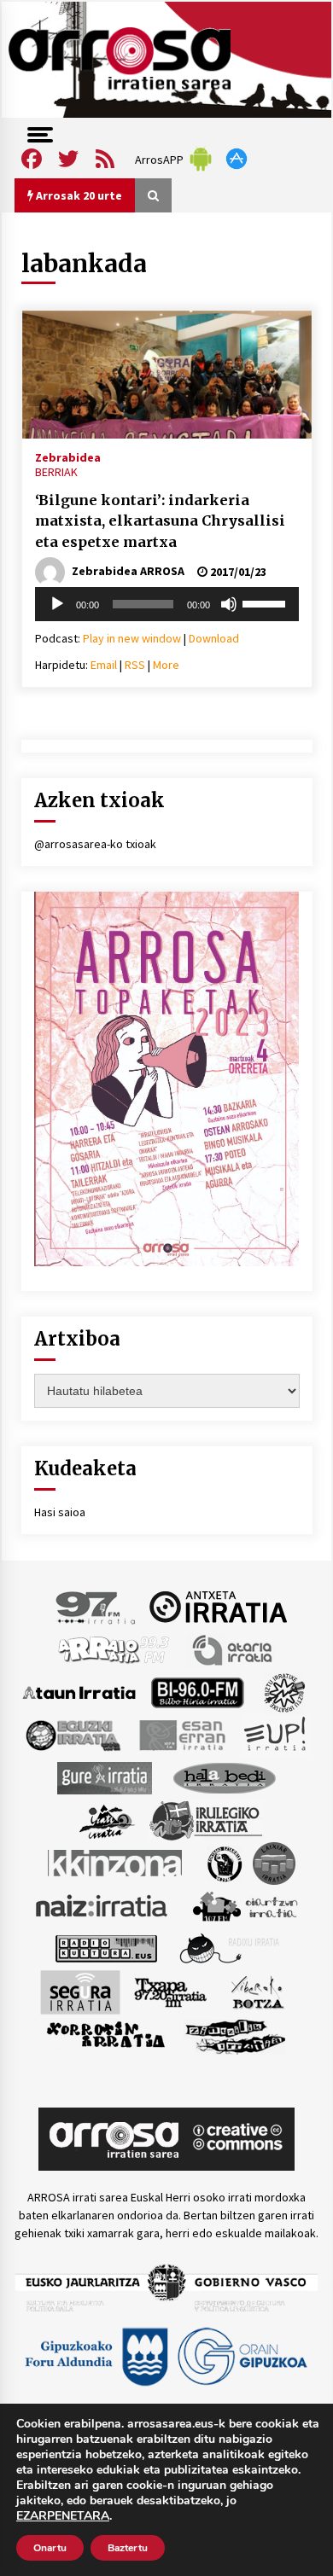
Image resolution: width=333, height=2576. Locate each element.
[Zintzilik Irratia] (236, 2034)
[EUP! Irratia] (276, 1734)
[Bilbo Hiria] (197, 1691)
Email (104, 665)
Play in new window (132, 638)
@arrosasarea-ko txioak (95, 844)
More (166, 665)
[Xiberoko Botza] (257, 1991)
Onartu (50, 2548)
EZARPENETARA (63, 2516)
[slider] (266, 602)
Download (214, 638)
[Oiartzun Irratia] (245, 1904)
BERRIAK (56, 472)
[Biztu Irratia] (285, 1691)
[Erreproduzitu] (57, 604)
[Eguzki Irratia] (72, 1734)
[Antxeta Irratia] (218, 1606)
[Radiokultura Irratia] (106, 1947)
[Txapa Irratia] (170, 1991)
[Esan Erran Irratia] (181, 1734)
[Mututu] (229, 604)
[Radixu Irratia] (228, 1947)
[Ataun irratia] (79, 1691)
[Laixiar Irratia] (274, 1862)
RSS (135, 665)
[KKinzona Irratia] (116, 1862)
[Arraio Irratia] (114, 1649)
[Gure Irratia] (104, 1776)
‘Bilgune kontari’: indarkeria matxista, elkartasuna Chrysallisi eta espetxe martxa (160, 521)
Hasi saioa (60, 1512)
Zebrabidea (68, 456)
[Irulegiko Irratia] (206, 1819)
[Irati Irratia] (108, 1819)
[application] (167, 604)
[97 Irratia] (96, 1606)
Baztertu (128, 2548)
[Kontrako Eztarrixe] (223, 1862)
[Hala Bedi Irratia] (224, 1776)
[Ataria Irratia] (234, 1649)
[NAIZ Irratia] (102, 1904)
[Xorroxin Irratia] (105, 2034)
